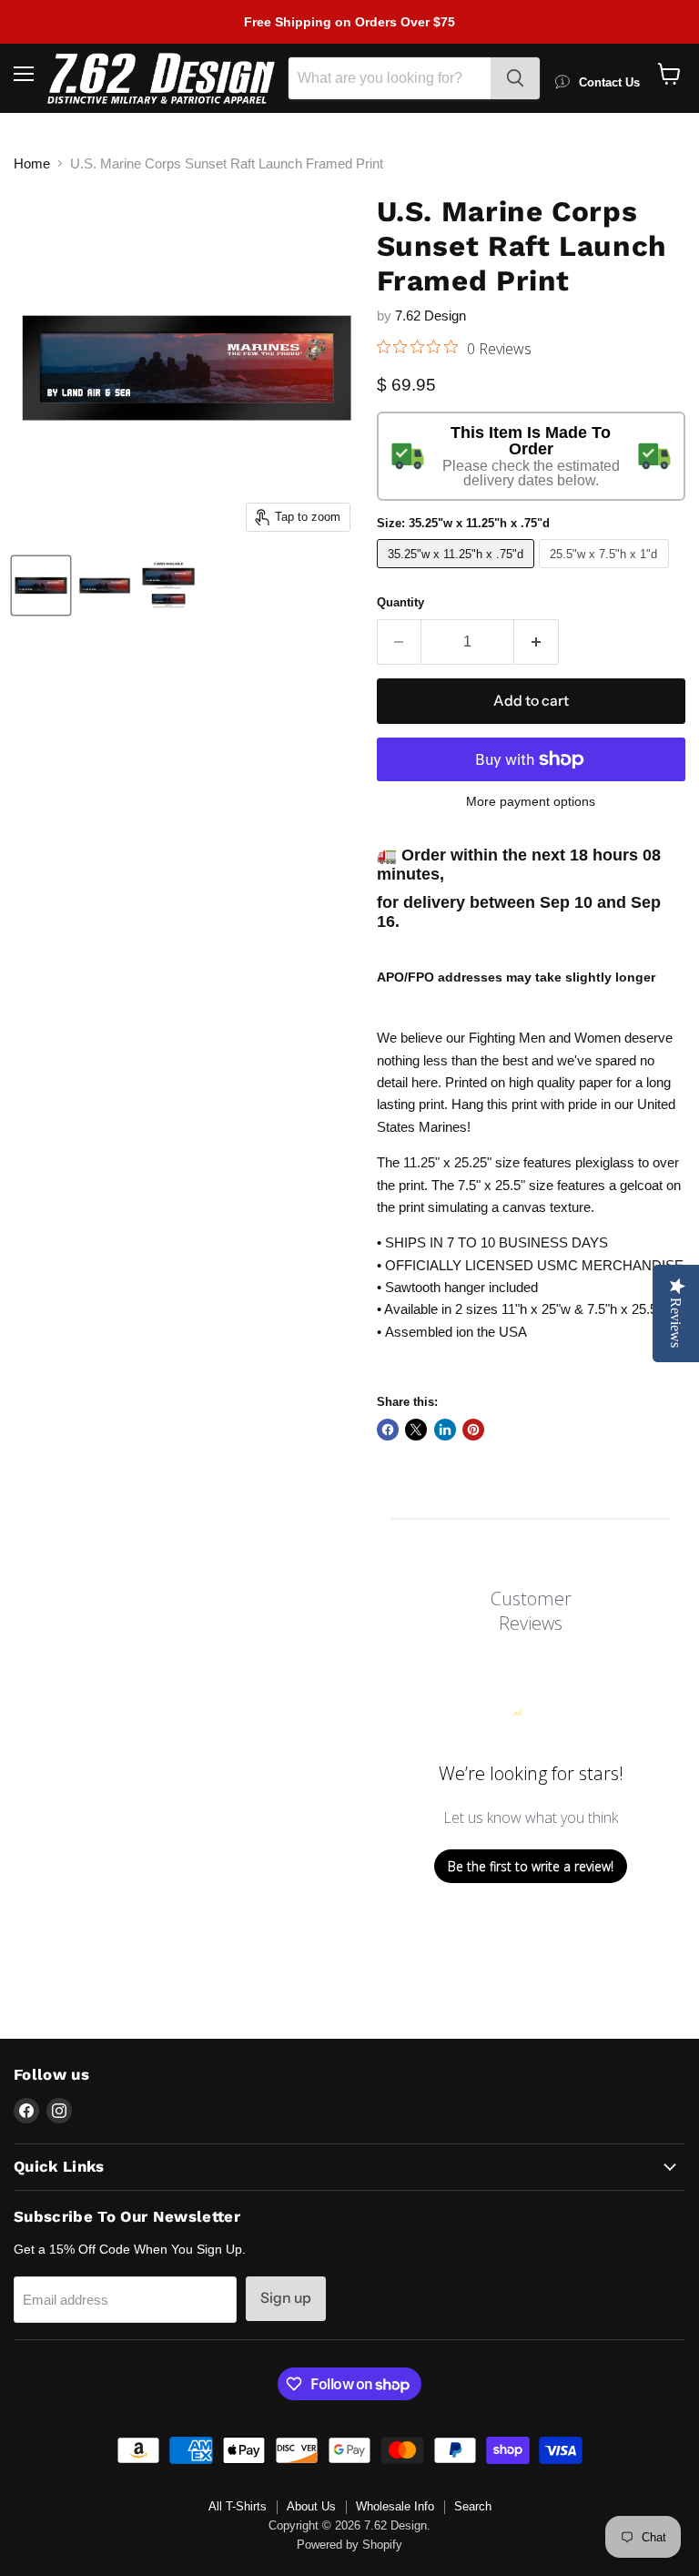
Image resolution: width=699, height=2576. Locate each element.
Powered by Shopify (349, 2545)
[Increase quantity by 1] (537, 642)
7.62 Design (431, 316)
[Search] (515, 78)
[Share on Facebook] (388, 1430)
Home (32, 163)
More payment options (531, 801)
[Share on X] (416, 1430)
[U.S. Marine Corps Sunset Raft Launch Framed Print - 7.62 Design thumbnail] (41, 585)
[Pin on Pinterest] (473, 1430)
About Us (311, 2506)
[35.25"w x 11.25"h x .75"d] (458, 572)
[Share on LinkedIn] (445, 1430)
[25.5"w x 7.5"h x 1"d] (606, 572)
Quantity (400, 602)
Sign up (286, 2298)
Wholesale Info (395, 2506)
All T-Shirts (238, 2506)
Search (473, 2506)
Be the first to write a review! (531, 1866)
